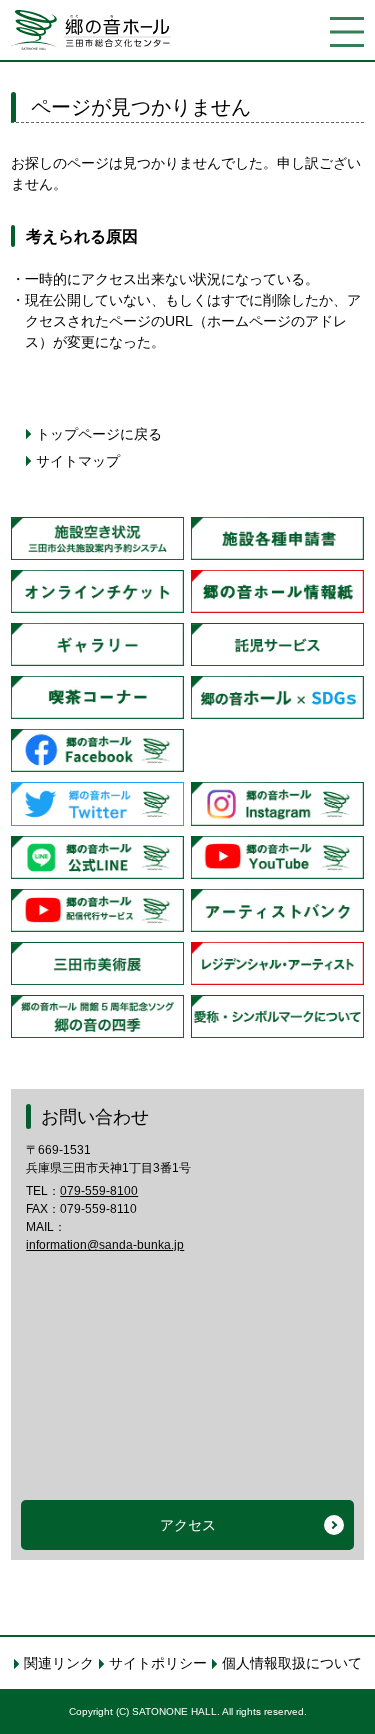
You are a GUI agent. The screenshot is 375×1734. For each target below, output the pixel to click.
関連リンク (59, 1663)
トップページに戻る (99, 434)
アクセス (188, 1525)
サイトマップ (78, 461)
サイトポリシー (158, 1663)
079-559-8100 (99, 1191)
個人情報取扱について (292, 1663)
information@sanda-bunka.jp (105, 1245)
